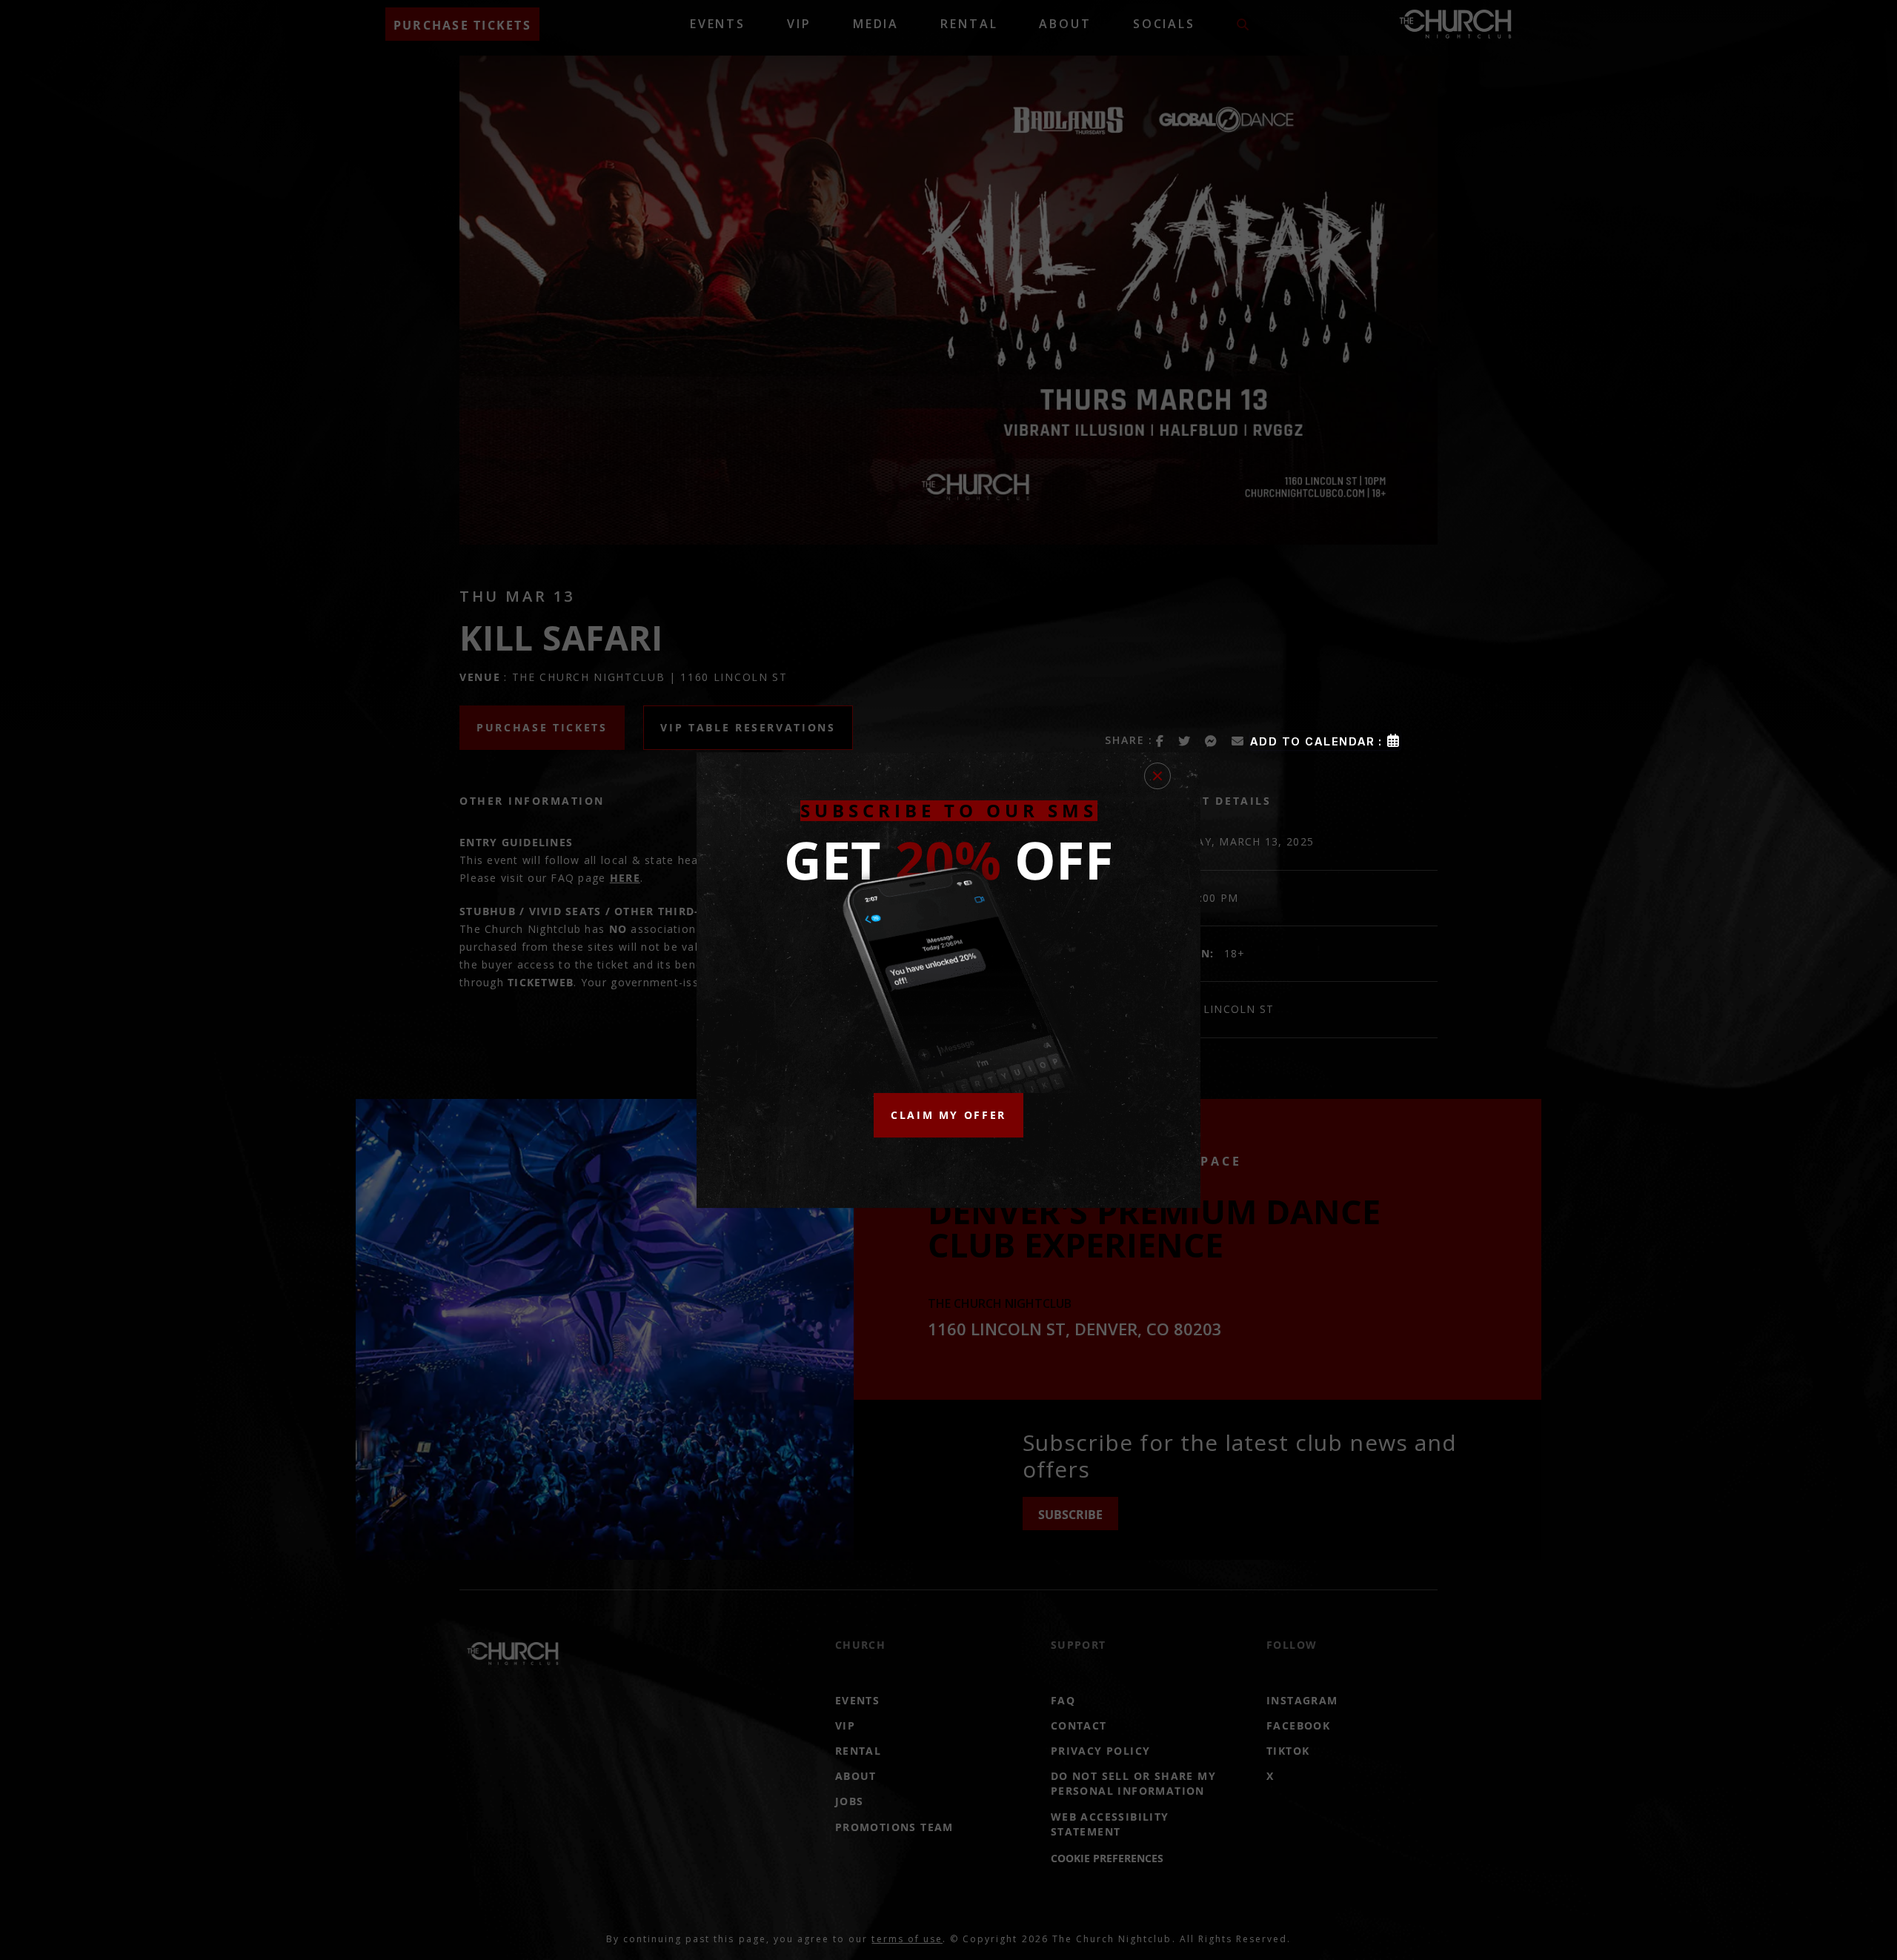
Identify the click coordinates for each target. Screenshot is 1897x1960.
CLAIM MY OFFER (948, 1115)
